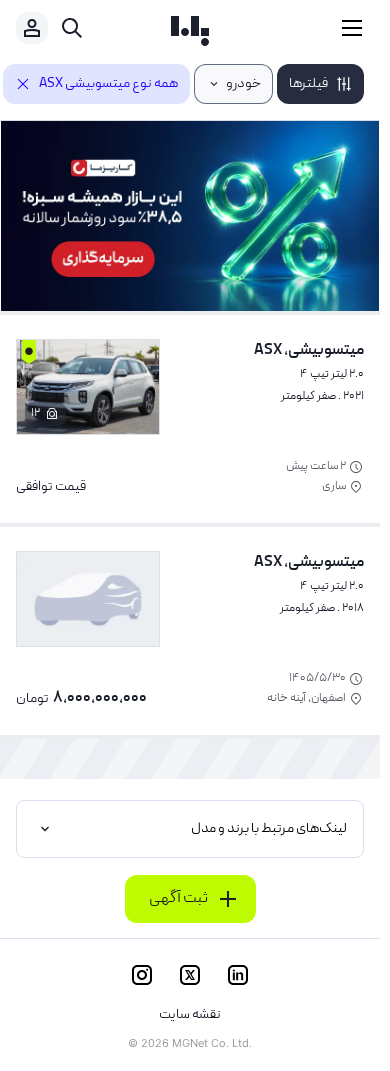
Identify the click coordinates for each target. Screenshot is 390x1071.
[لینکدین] (238, 975)
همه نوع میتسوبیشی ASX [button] (108, 84)
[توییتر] (190, 975)
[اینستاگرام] (142, 975)
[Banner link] (190, 216)
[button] (320, 84)
